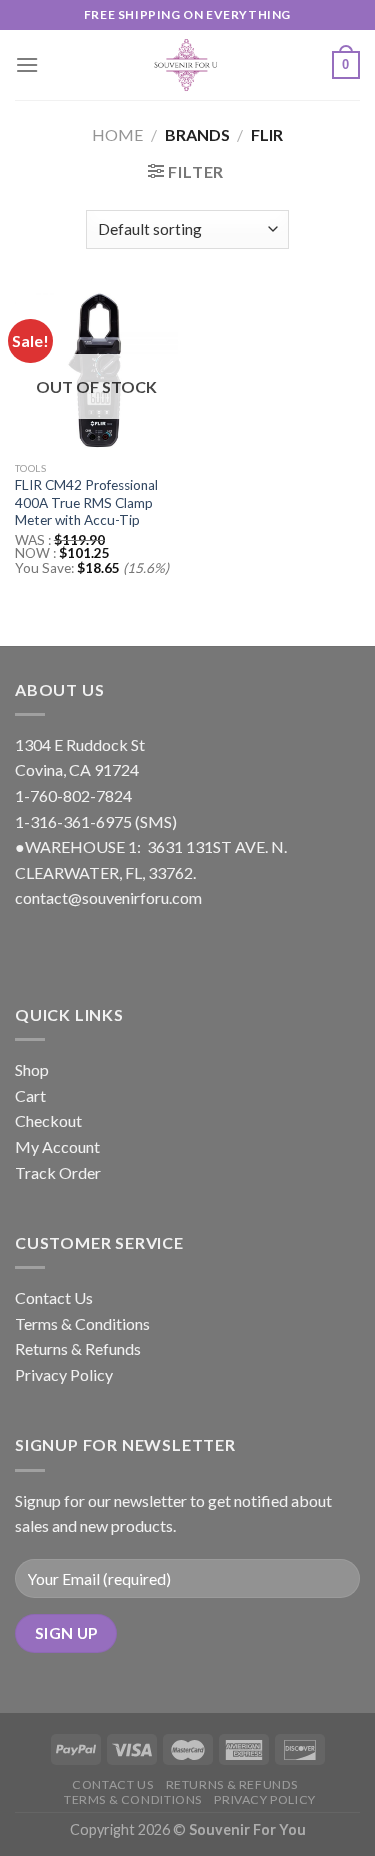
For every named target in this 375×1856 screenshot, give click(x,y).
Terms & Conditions (82, 1323)
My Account (57, 1146)
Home (117, 134)
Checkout (48, 1120)
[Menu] (27, 64)
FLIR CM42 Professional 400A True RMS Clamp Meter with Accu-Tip (86, 502)
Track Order (58, 1172)
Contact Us (54, 1297)
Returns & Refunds (78, 1348)
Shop (32, 1069)
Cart (30, 1095)
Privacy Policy (64, 1374)
